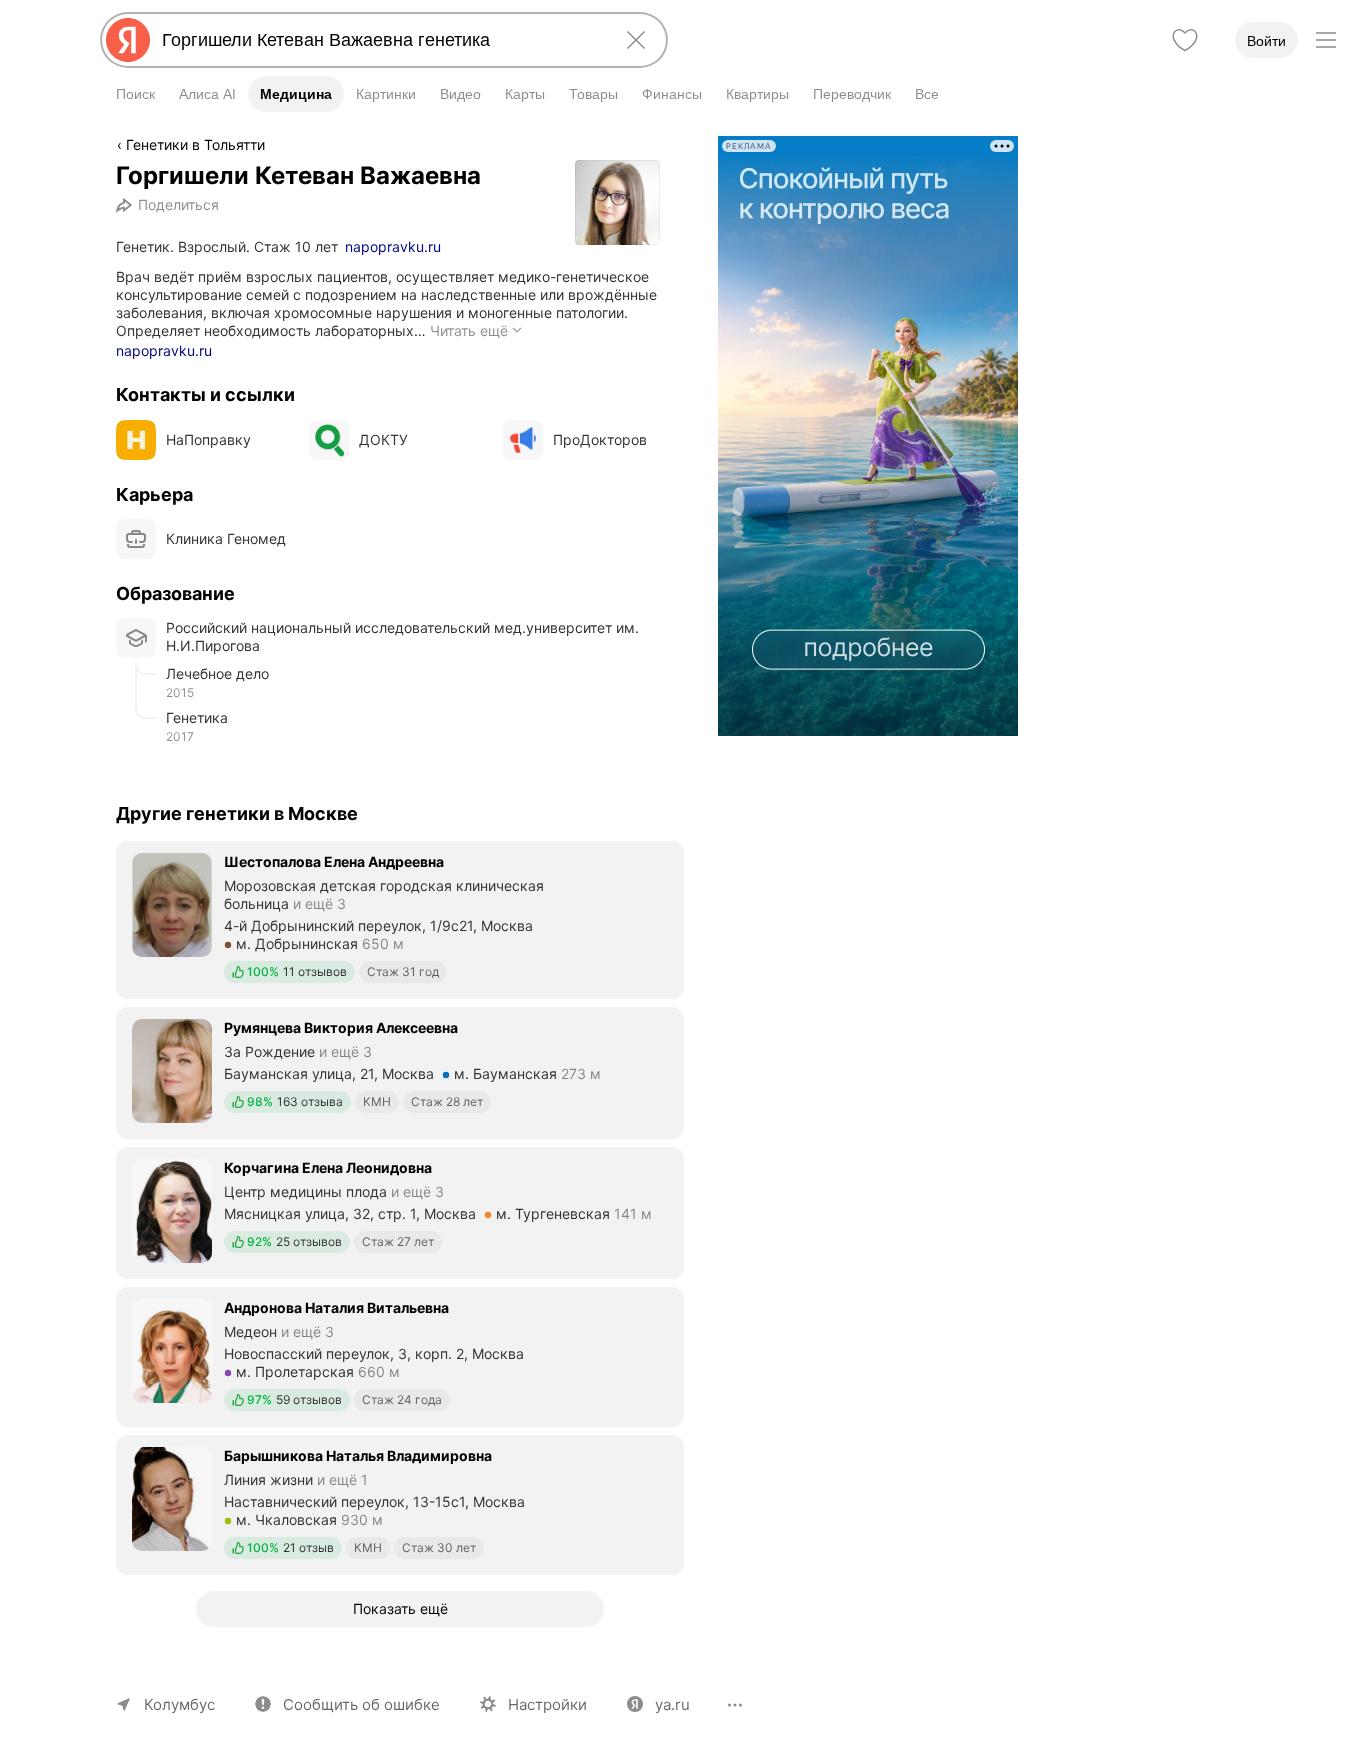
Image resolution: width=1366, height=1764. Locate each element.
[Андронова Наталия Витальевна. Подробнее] (400, 1355)
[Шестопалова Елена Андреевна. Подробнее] (400, 918)
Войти (1266, 41)
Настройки (547, 1704)
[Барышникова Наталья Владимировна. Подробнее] (400, 1503)
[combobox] (380, 40)
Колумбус (179, 1704)
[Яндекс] (128, 40)
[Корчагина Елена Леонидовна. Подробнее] (400, 1211)
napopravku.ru (393, 246)
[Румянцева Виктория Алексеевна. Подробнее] (400, 1071)
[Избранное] (1185, 40)
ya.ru (672, 1704)
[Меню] (1326, 40)
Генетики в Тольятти (195, 144)
